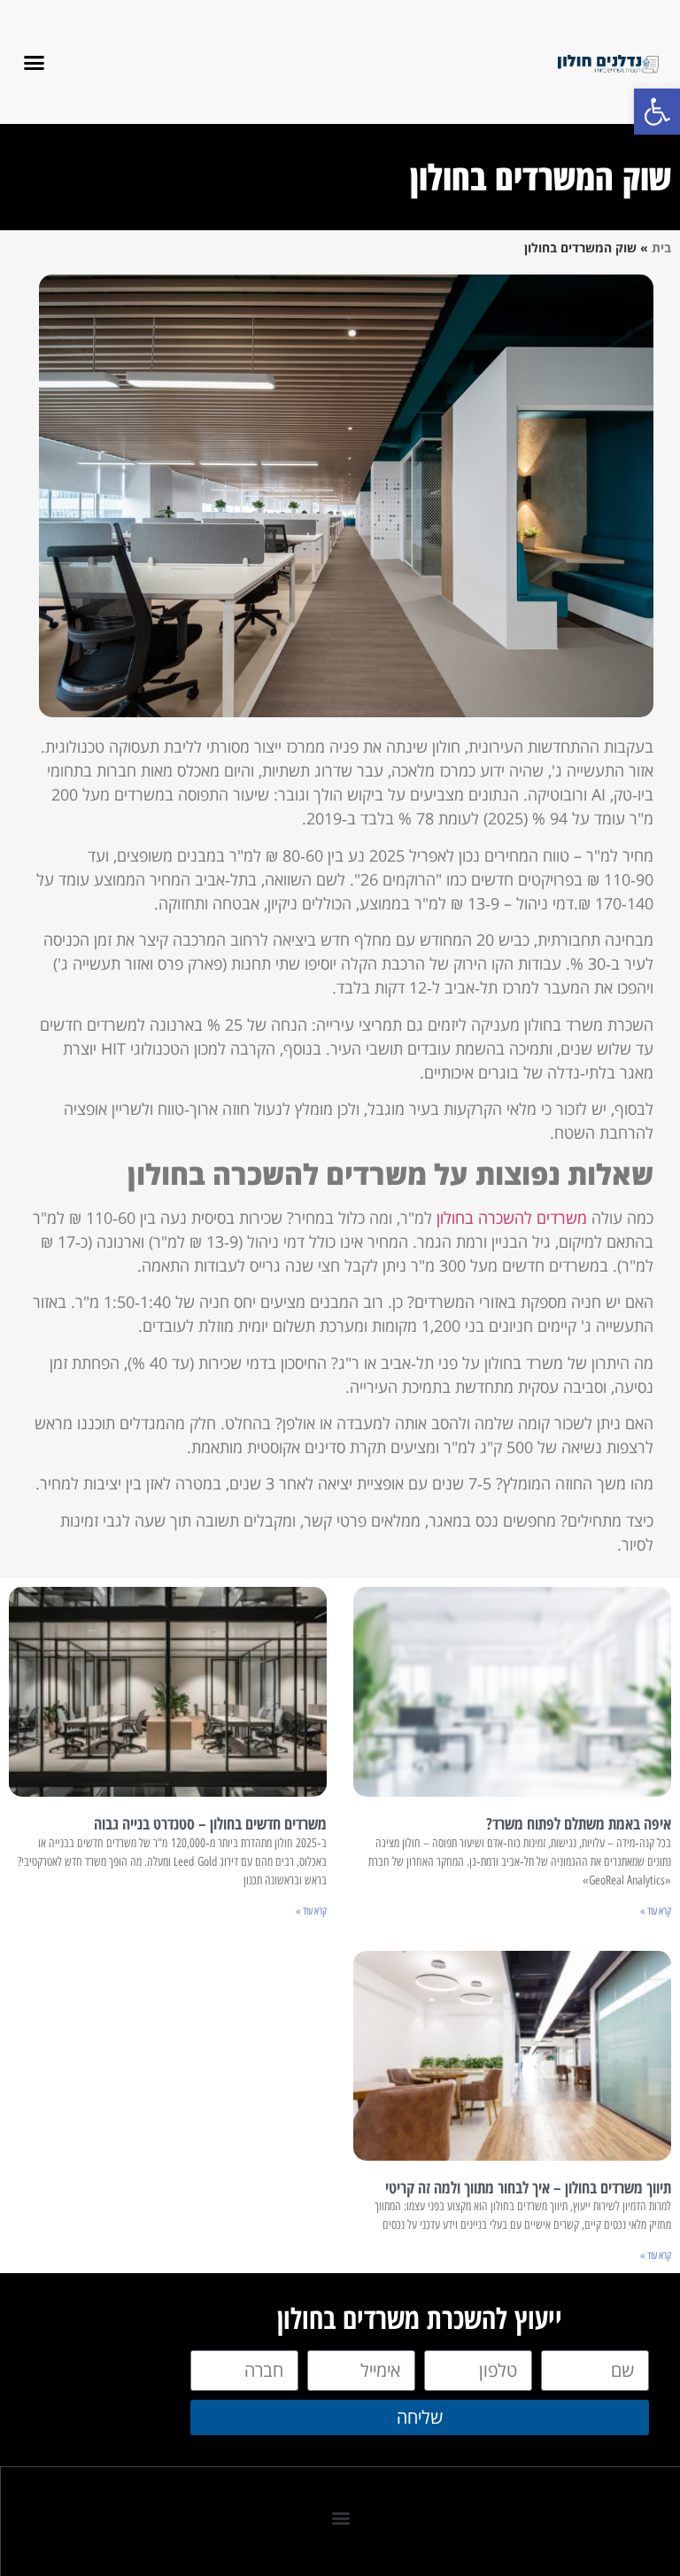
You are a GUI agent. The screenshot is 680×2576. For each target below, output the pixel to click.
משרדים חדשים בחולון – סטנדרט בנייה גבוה (210, 1823)
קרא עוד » (656, 1911)
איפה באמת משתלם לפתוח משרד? (579, 1823)
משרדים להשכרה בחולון (512, 1218)
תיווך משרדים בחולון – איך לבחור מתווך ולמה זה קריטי (528, 2187)
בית (661, 248)
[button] (657, 112)
